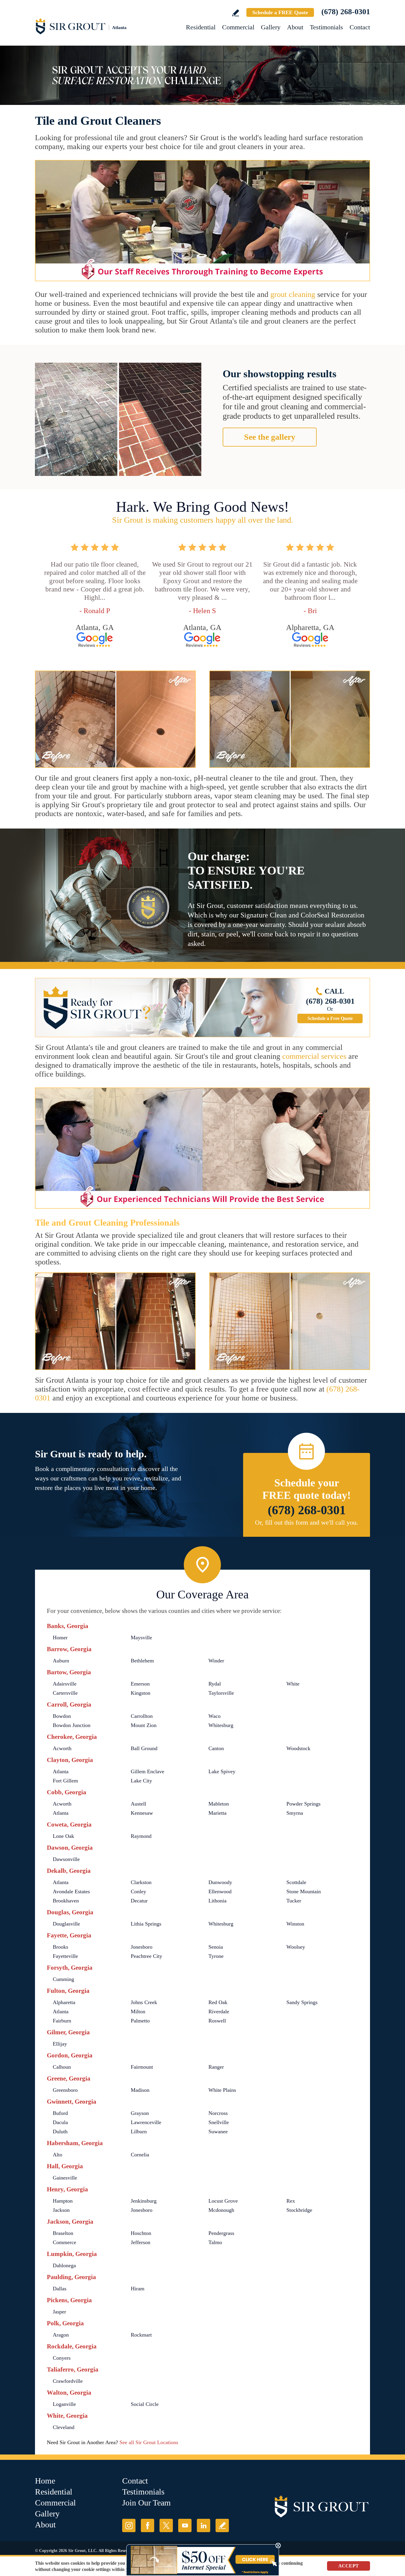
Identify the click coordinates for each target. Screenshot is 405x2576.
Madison (140, 2090)
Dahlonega (64, 2265)
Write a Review (236, 13)
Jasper (59, 2312)
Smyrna (295, 1813)
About (295, 27)
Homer (60, 1638)
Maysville (141, 1638)
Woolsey (296, 1947)
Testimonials (326, 27)
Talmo (215, 2242)
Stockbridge (299, 2210)
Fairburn (62, 2021)
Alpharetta (64, 2002)
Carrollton (142, 1716)
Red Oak (218, 2002)
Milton (138, 2011)
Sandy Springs (302, 2002)
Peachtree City (146, 1956)
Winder (216, 1661)
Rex (291, 2201)
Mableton (219, 1804)
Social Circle (145, 2404)
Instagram (129, 2525)
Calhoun (62, 2067)
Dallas (60, 2289)
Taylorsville (221, 1693)
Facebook (148, 2525)
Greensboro (65, 2090)
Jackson (61, 2210)
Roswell (217, 2021)
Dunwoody (220, 1882)
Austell (138, 1804)
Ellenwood (220, 1891)
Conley (138, 1891)
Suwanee (218, 2132)
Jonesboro (142, 1947)
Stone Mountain (304, 1891)
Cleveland (64, 2427)
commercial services (314, 1056)
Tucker (294, 1901)
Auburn (61, 1661)
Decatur (139, 1901)
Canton (216, 1748)
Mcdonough (221, 2210)
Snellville (219, 2122)
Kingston (141, 1693)
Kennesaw (142, 1813)
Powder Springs (303, 1804)
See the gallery (270, 437)
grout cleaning (293, 294)
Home (45, 2481)
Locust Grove (223, 2201)
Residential (201, 27)
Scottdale (296, 1882)
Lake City (141, 1781)
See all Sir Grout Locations (149, 2442)
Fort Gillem (65, 1781)
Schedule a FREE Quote (280, 12)
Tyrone (216, 1956)
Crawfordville (68, 2381)
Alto (58, 2155)
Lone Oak (63, 1836)
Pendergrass (221, 2233)
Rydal (215, 1684)
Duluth (60, 2132)
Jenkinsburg (144, 2201)
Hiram (138, 2289)
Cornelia (140, 2155)
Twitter (166, 2525)
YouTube (185, 2525)
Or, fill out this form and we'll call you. (307, 1522)
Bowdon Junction (72, 1725)
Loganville (64, 2404)
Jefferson (141, 2242)
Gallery (271, 27)
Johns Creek (144, 2002)
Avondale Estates (71, 1891)
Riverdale (219, 2011)
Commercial (238, 27)
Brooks (60, 1947)
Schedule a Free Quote (330, 1018)
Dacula (60, 2122)
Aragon (61, 2335)
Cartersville (65, 1693)
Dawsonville (66, 1859)
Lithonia (217, 1901)
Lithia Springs (146, 1924)
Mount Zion (144, 1725)
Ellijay (60, 2044)
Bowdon (62, 1716)
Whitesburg (221, 1725)
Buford (60, 2113)
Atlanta (61, 1771)
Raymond (141, 1836)
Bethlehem (142, 1661)
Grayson (140, 2113)
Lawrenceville (146, 2122)
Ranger (216, 2067)
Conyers (62, 2358)
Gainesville (65, 2178)
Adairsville (65, 1684)
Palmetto (140, 2021)
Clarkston (141, 1882)
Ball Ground (144, 1748)
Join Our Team (146, 2503)
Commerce (64, 2242)
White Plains (222, 2090)
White (293, 1684)
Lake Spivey (222, 1771)
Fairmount (142, 2067)
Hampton (63, 2201)
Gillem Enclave (148, 1771)
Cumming (63, 1979)
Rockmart (141, 2335)
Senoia (216, 1947)
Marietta (217, 1813)
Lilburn (139, 2132)
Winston (295, 1924)
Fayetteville (65, 1956)
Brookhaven (66, 1901)
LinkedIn (204, 2525)
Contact (360, 27)
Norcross (218, 2113)
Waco (215, 1716)
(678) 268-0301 (346, 12)
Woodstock (298, 1748)
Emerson (140, 1684)
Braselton (63, 2233)
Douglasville (66, 1924)
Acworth (62, 1748)
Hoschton (141, 2233)
